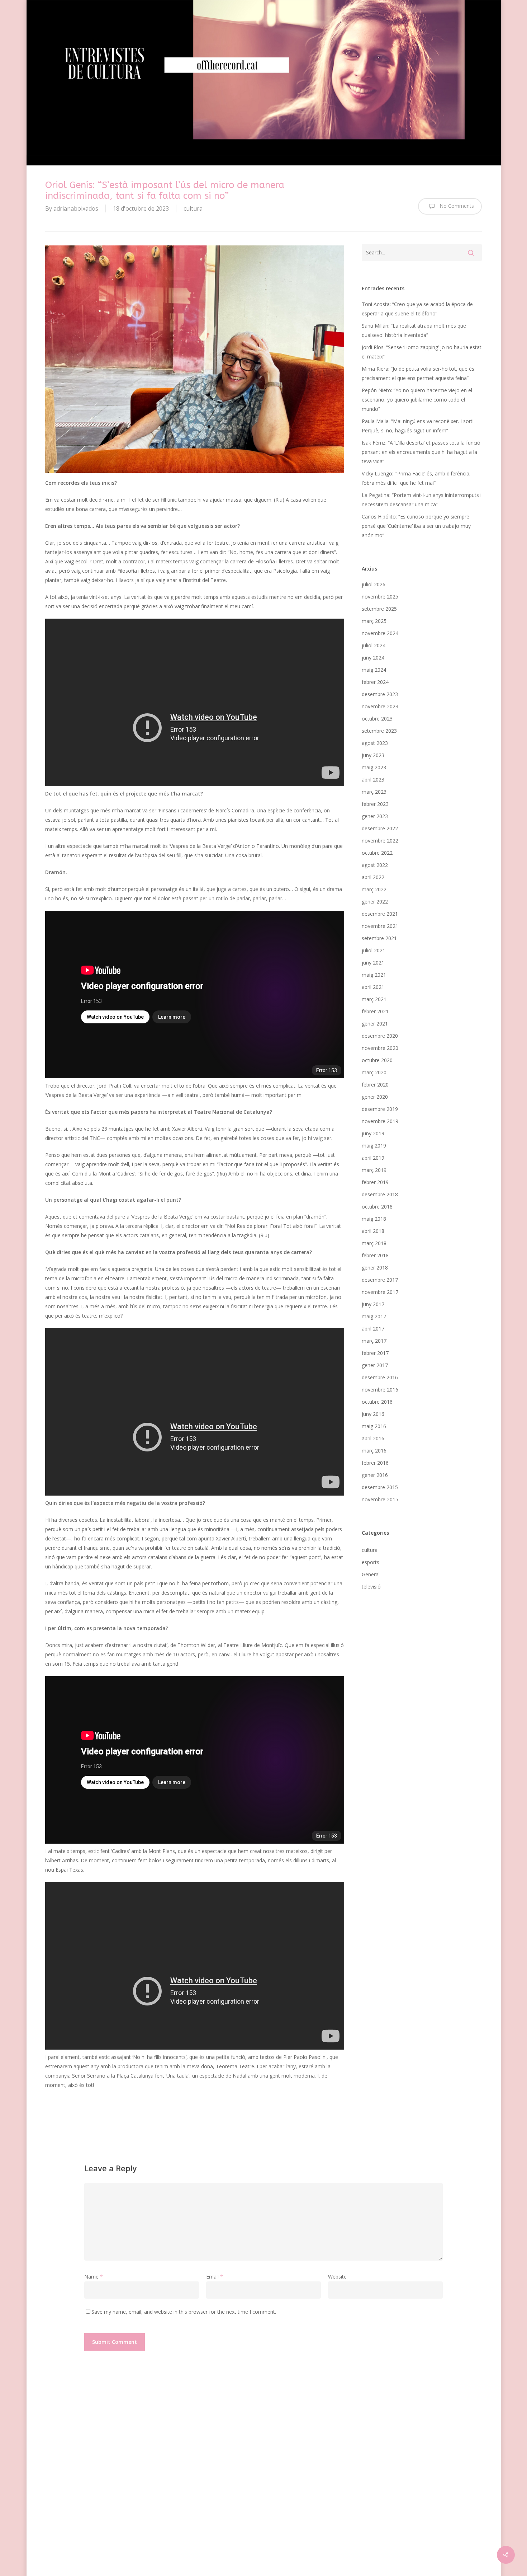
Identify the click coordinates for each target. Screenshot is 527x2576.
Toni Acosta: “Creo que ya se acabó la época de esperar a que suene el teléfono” (417, 309)
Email (215, 2277)
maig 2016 (374, 1426)
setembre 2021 (379, 938)
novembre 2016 (380, 1390)
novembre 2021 (380, 926)
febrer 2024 (375, 682)
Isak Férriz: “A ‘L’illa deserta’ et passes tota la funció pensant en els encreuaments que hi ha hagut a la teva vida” (421, 452)
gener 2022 (375, 902)
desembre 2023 (380, 694)
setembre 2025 (379, 609)
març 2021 (374, 999)
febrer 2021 (375, 1011)
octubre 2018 (377, 1207)
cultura (193, 208)
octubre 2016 (377, 1402)
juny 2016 (373, 1414)
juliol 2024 (374, 645)
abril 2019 (373, 1158)
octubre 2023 (377, 719)
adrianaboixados (76, 208)
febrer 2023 (375, 804)
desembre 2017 (380, 1280)
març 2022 (374, 889)
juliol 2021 (374, 950)
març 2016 (374, 1451)
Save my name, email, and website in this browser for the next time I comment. (184, 2312)
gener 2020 (375, 1097)
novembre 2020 (380, 1048)
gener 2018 (375, 1268)
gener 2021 (375, 1024)
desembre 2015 (380, 1487)
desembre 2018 (380, 1194)
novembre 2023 (380, 706)
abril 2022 (373, 877)
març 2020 (374, 1072)
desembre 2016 (380, 1377)
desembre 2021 (380, 914)
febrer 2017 (375, 1353)
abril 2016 (373, 1438)
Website (337, 2277)
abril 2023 (373, 780)
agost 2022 (375, 865)
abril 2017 (373, 1329)
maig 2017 (374, 1316)
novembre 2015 (380, 1499)
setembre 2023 (379, 731)
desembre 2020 (380, 1036)
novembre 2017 (380, 1292)
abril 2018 (373, 1231)
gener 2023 (375, 816)
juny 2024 (373, 658)
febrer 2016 (375, 1463)
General (371, 1574)
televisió (371, 1587)
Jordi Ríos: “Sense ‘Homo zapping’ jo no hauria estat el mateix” (422, 352)
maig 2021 (374, 975)
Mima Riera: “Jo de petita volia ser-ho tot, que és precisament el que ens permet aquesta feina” (418, 373)
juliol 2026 (374, 584)
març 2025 (374, 621)
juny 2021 (373, 963)
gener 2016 (375, 1475)
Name (94, 2277)
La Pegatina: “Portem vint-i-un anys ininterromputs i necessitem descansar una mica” (422, 500)
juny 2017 (373, 1304)
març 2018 (374, 1243)
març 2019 (374, 1170)
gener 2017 (375, 1365)
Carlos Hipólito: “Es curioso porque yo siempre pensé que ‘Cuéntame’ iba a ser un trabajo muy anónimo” (416, 526)
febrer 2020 (375, 1085)
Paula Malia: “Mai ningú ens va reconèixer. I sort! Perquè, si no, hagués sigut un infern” (418, 426)
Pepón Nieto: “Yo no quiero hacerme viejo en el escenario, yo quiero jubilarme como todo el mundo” (417, 400)
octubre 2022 (377, 853)
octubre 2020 (377, 1060)
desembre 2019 (380, 1109)
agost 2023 (375, 743)
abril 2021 (373, 987)
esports (371, 1562)
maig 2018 (374, 1219)
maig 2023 (374, 767)
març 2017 (374, 1341)
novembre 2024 (380, 633)
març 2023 (374, 792)
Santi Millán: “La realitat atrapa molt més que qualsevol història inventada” (414, 330)
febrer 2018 (375, 1255)
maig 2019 (374, 1146)
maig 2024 (374, 670)
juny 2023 (373, 755)
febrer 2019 (375, 1182)
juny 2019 (373, 1133)
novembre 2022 (380, 841)
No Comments (456, 206)
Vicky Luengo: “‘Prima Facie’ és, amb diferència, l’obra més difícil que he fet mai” (416, 478)
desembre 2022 (380, 828)
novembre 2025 (380, 597)
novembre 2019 (380, 1121)
